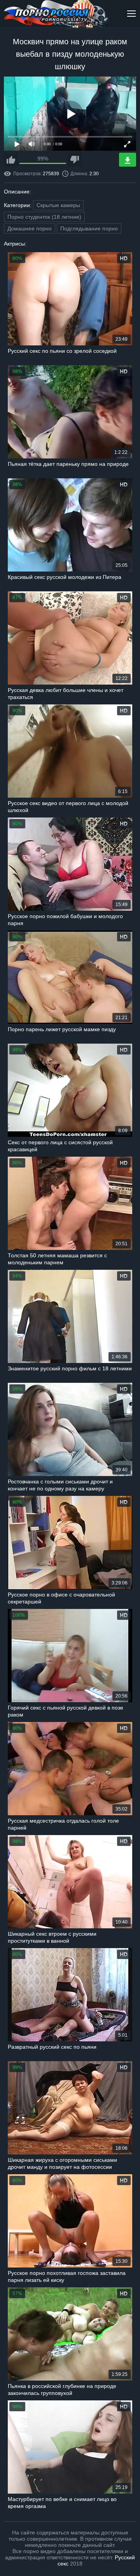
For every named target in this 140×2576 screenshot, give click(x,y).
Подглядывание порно (89, 228)
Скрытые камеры (58, 205)
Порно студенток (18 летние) (44, 217)
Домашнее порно (30, 228)
